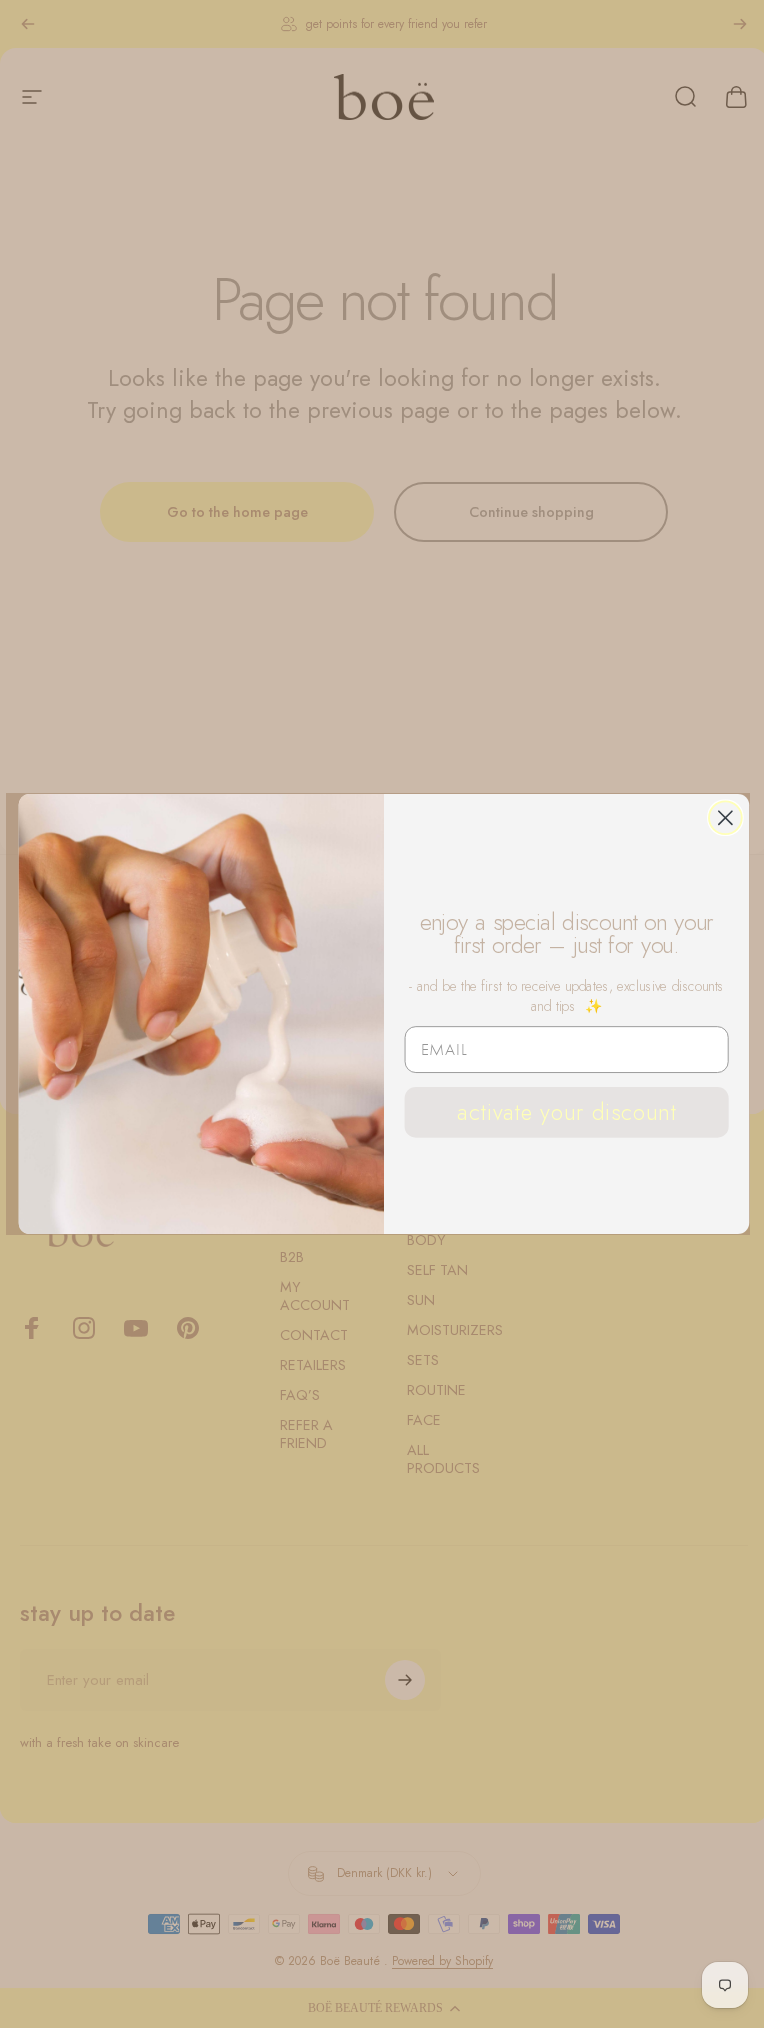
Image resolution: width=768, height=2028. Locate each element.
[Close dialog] (725, 817)
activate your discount (566, 1111)
